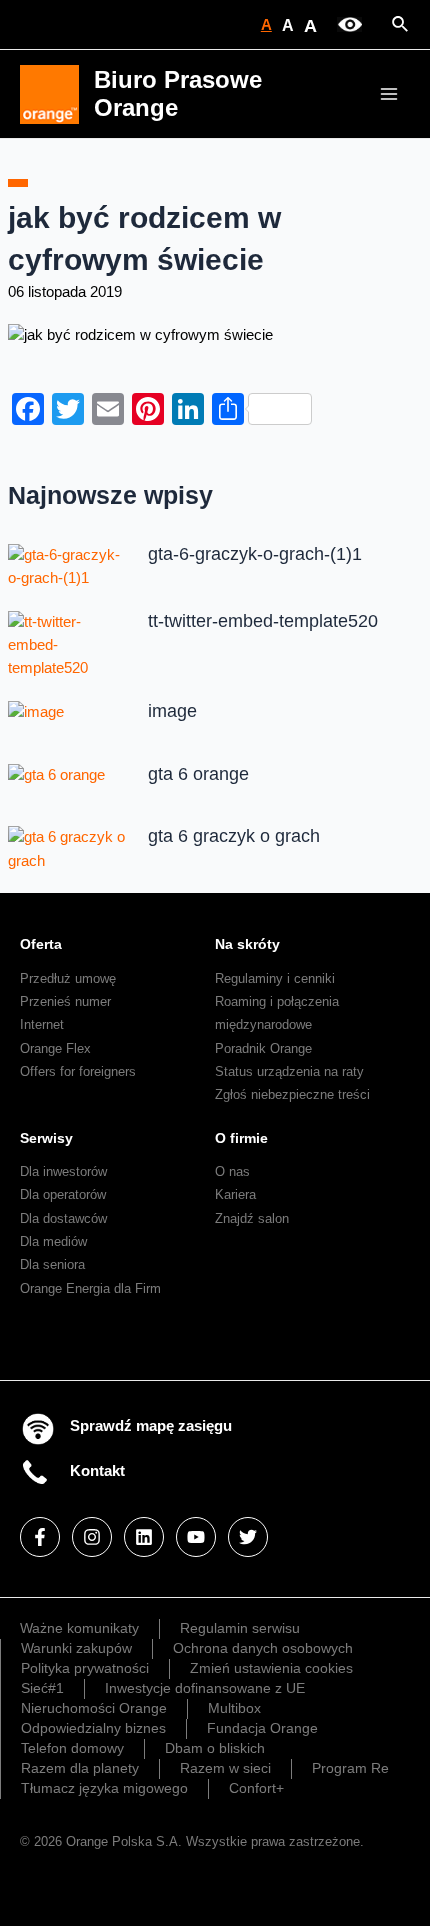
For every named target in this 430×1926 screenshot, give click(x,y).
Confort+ (256, 1788)
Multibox (234, 1708)
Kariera (235, 1194)
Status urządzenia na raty (289, 1071)
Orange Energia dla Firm (90, 1288)
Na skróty (247, 944)
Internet (42, 1024)
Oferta (41, 944)
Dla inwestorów (63, 1171)
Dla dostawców (63, 1218)
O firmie (241, 1138)
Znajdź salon (252, 1218)
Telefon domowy (72, 1748)
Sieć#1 (42, 1688)
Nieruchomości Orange (94, 1708)
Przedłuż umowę (68, 978)
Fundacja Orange (262, 1728)
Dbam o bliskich (215, 1748)
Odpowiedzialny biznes (93, 1728)
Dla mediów (53, 1241)
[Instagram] (92, 1537)
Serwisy (46, 1138)
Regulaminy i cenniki (275, 978)
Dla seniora (52, 1264)
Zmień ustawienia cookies (271, 1668)
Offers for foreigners (78, 1071)
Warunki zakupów (76, 1648)
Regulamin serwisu (240, 1628)
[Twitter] (248, 1537)
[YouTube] (196, 1537)
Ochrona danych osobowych (263, 1648)
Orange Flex (55, 1048)
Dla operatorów (63, 1194)
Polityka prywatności (85, 1668)
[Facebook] (40, 1537)
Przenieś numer (65, 1001)
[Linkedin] (144, 1537)
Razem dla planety (80, 1768)
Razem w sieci (225, 1768)
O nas (232, 1171)
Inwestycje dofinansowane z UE (205, 1688)
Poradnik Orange (263, 1048)
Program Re (350, 1768)
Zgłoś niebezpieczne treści (292, 1094)
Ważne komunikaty (79, 1628)
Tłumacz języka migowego (104, 1788)
